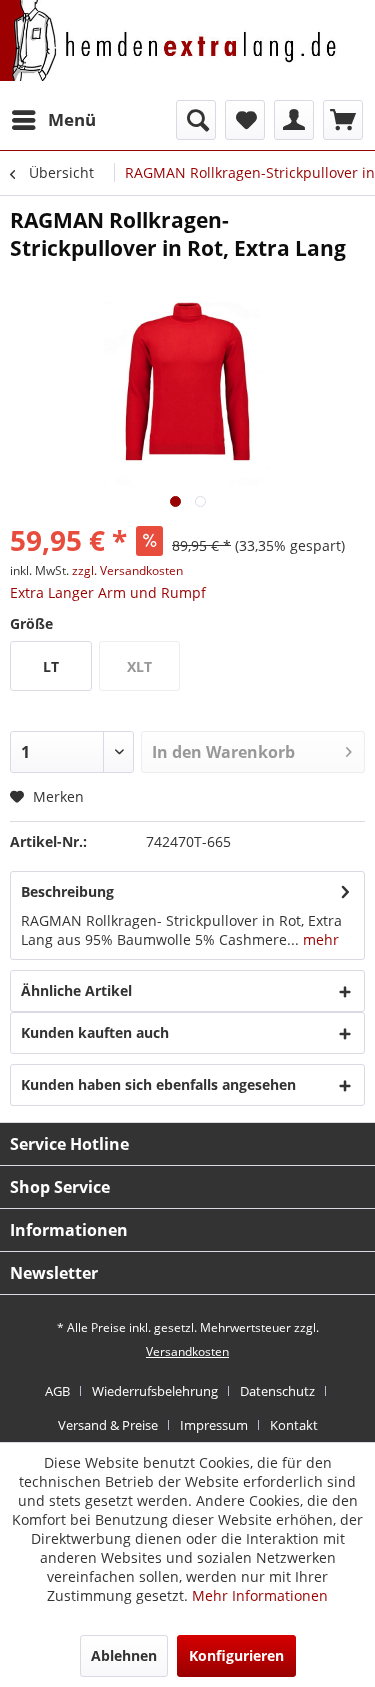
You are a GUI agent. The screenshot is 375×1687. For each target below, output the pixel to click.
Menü (72, 119)
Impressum (214, 1425)
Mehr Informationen (260, 1595)
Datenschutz (277, 1391)
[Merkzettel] (245, 120)
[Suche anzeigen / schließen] (196, 120)
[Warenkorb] (343, 120)
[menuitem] (53, 120)
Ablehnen (124, 1655)
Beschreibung (67, 891)
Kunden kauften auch (95, 1032)
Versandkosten (187, 1351)
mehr (319, 939)
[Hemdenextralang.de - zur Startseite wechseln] (169, 57)
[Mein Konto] (294, 120)
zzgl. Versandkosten (127, 570)
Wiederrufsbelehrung (155, 1391)
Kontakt (294, 1425)
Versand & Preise (108, 1425)
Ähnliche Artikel (76, 990)
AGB (57, 1391)
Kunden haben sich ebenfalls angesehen (158, 1084)
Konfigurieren (236, 1655)
